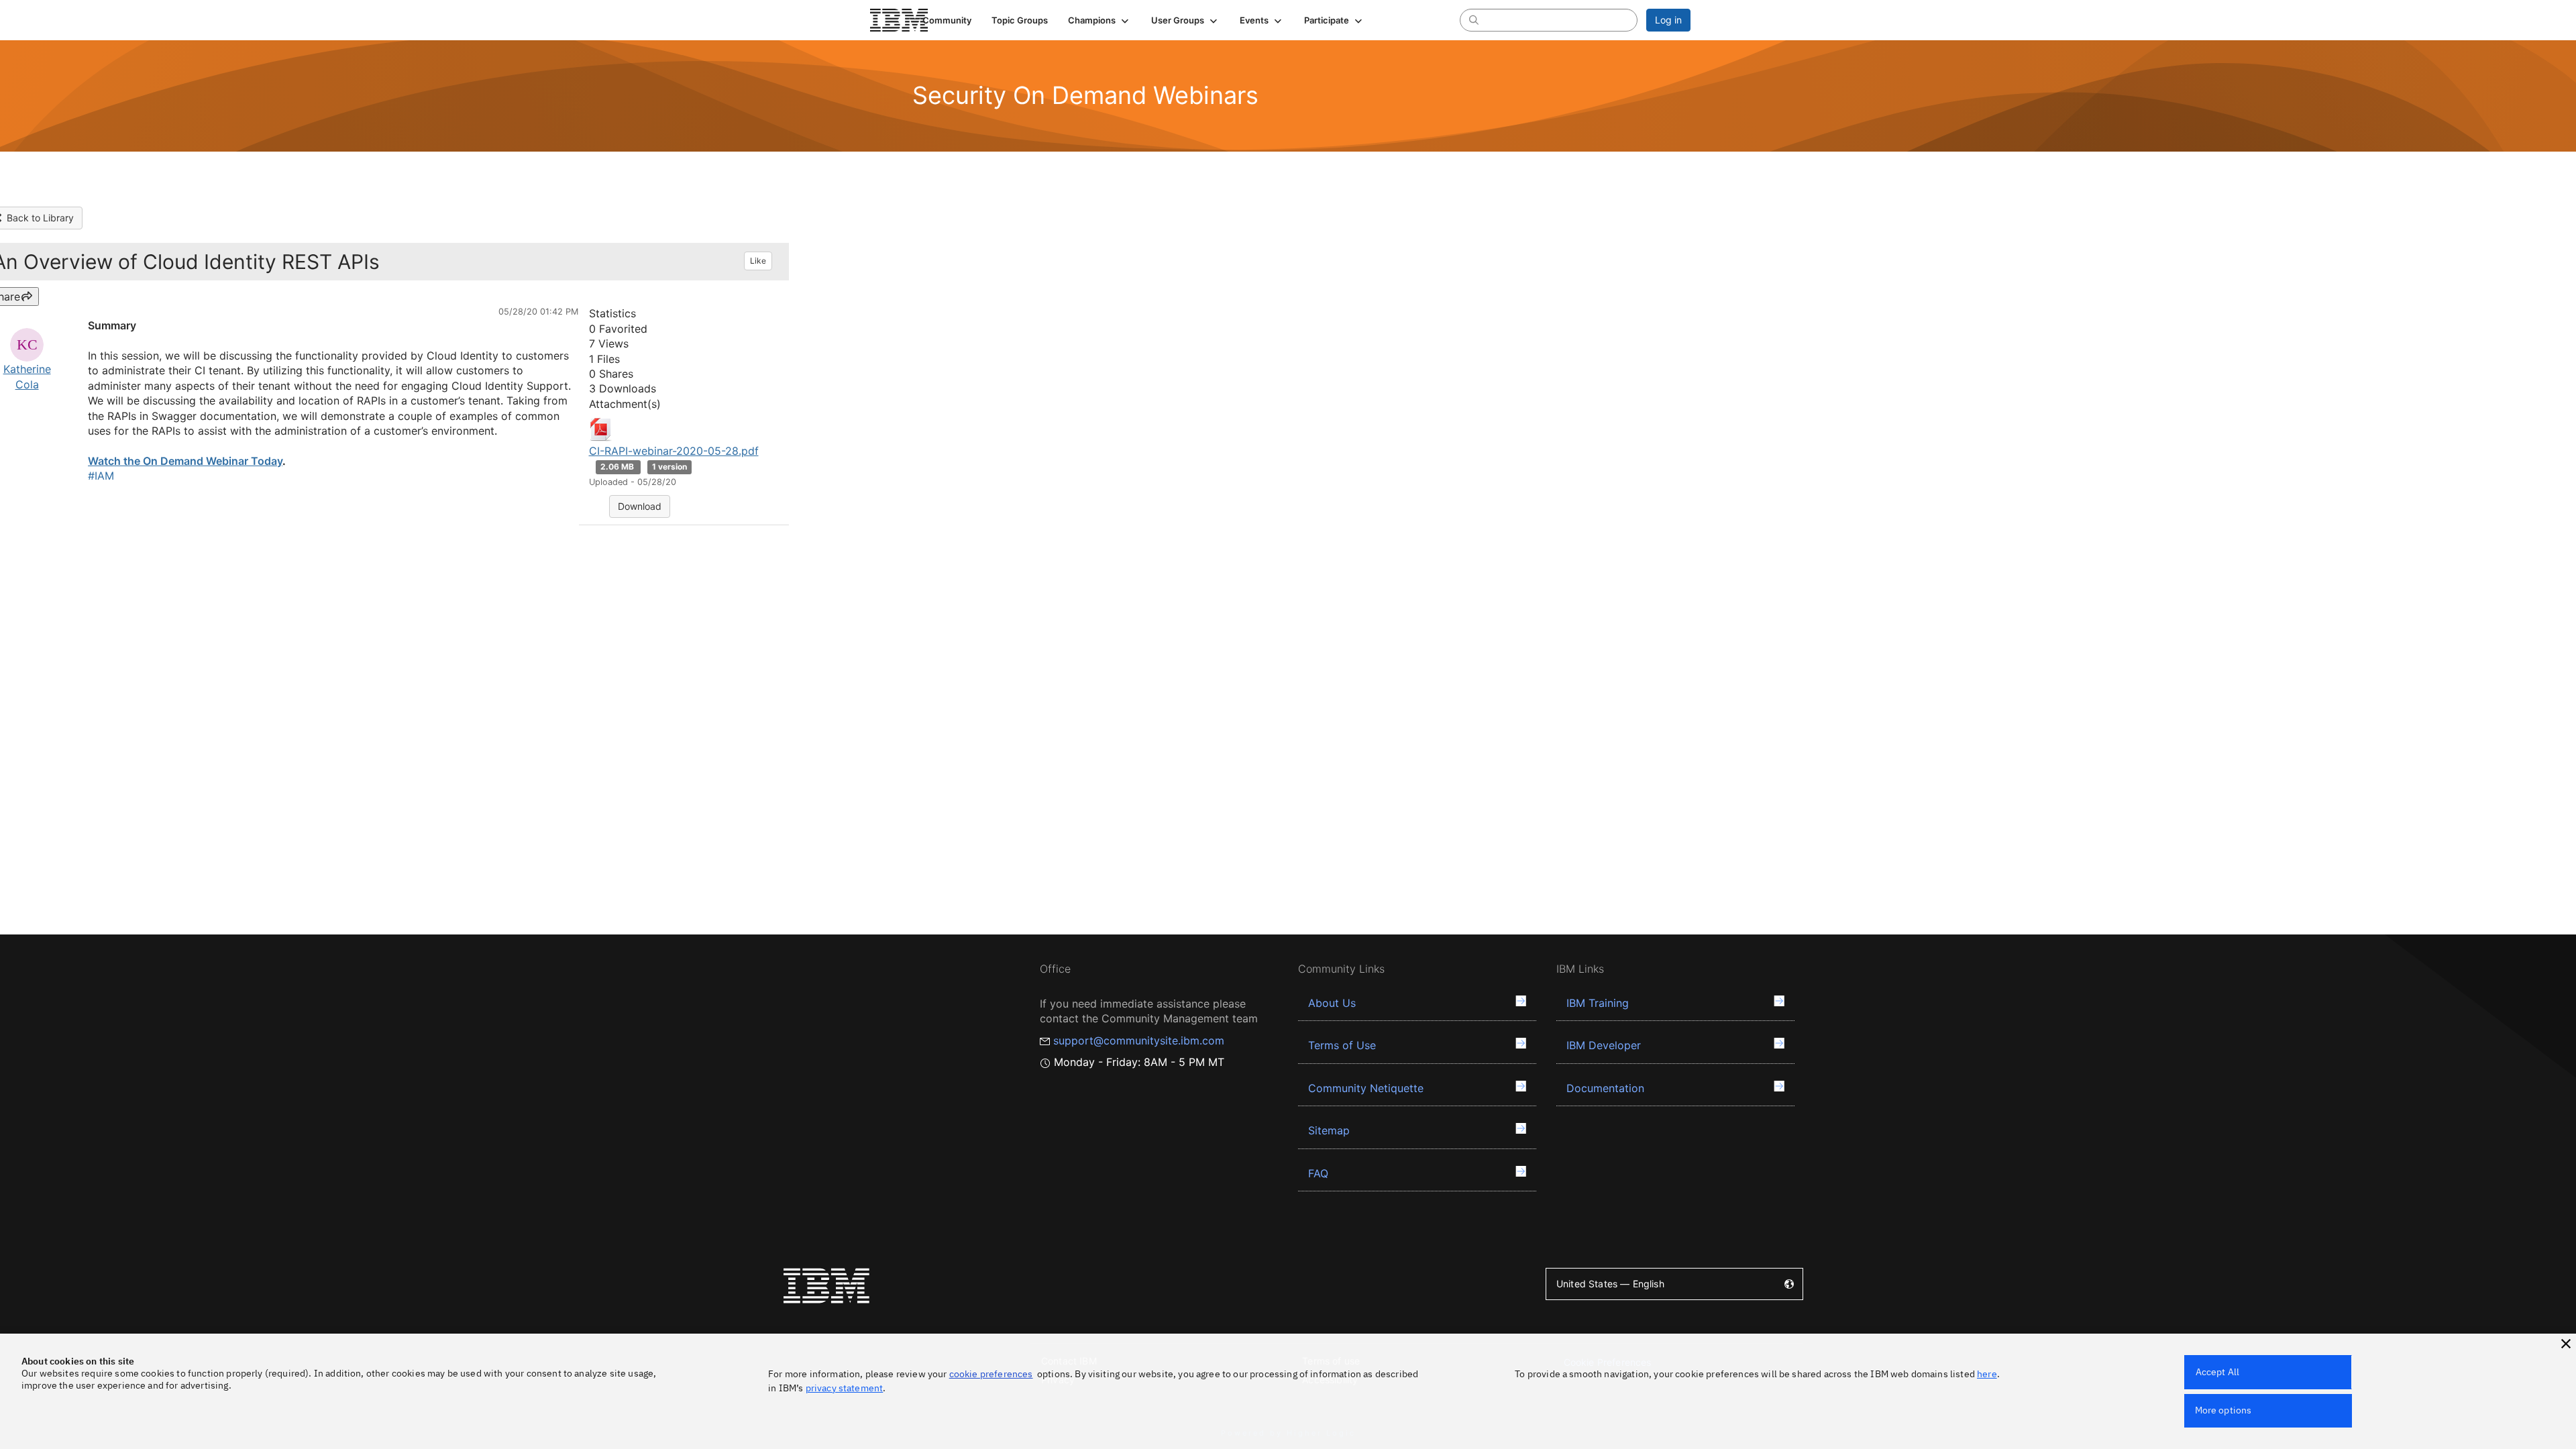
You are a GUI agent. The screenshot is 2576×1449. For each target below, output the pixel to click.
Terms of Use (1342, 1045)
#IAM (101, 476)
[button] (1099, 20)
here (1987, 1374)
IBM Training (1598, 1003)
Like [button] (758, 261)
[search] (1474, 19)
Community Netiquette (1366, 1088)
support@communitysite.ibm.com (1139, 1040)
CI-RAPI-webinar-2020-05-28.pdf (674, 451)
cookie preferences (991, 1374)
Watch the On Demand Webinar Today (185, 461)
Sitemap (1329, 1130)
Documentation (1605, 1088)
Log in (1668, 20)
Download (640, 506)
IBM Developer (1604, 1045)
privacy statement (845, 1388)
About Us (1332, 1003)
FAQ (1318, 1173)
